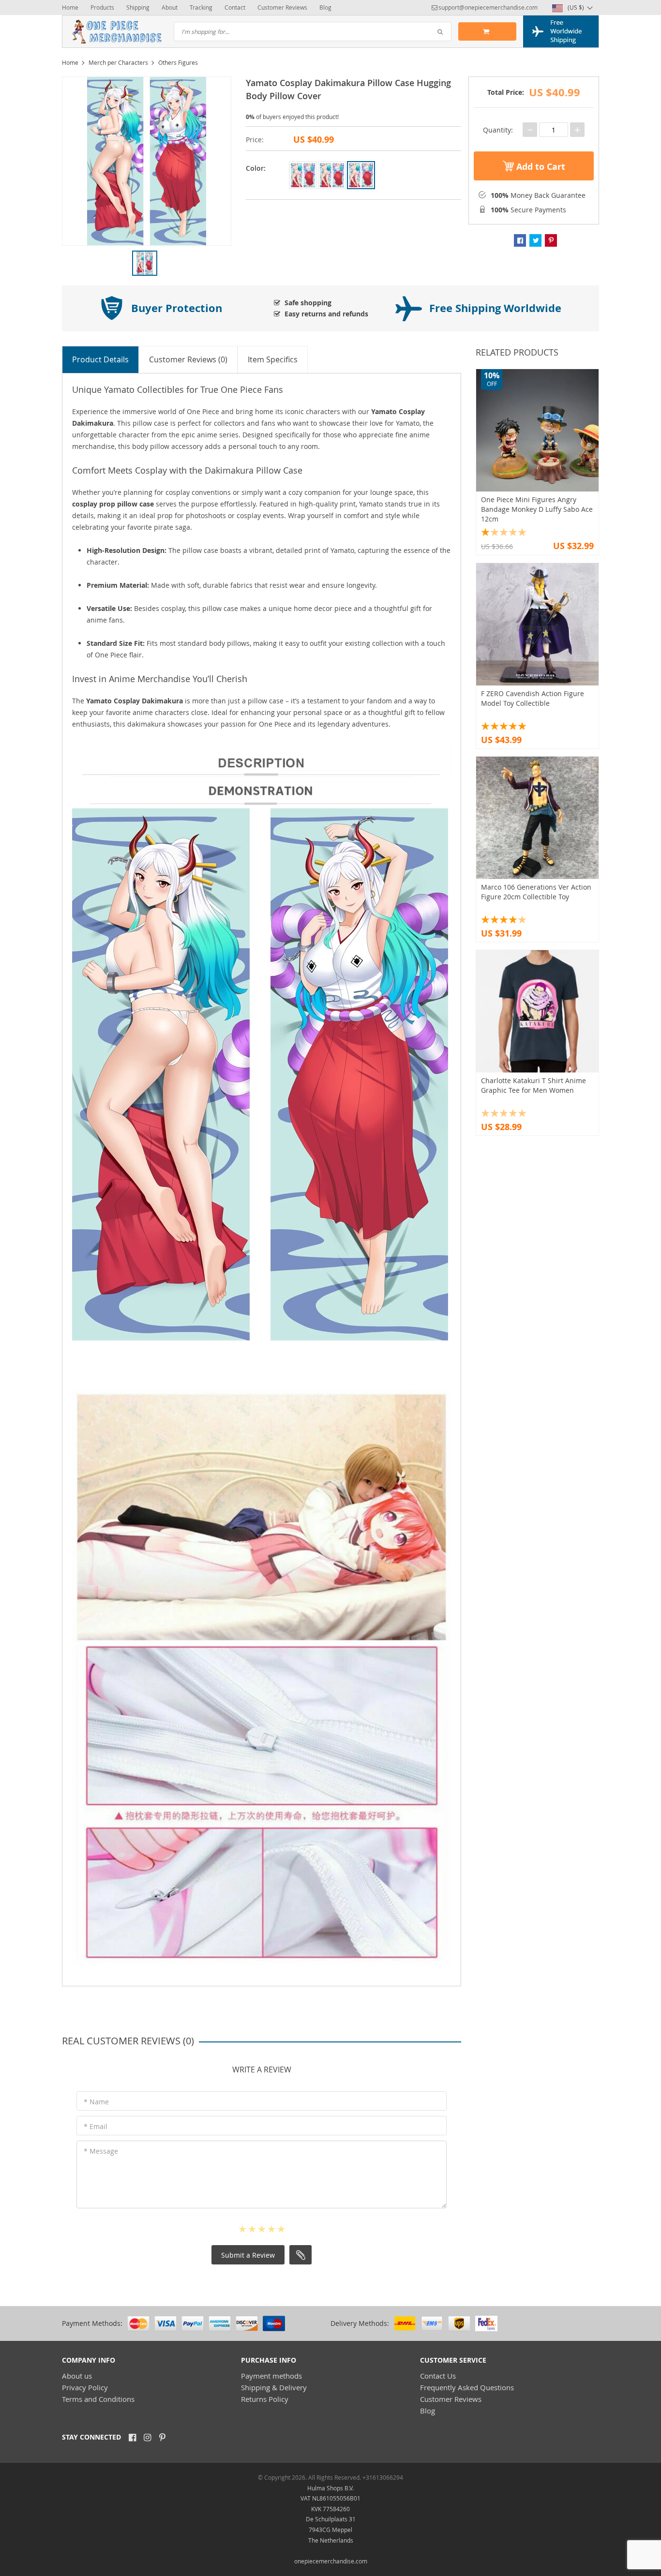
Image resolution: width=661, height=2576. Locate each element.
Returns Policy (265, 2399)
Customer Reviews (282, 7)
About (170, 7)
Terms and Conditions (98, 2399)
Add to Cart (540, 167)
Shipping (138, 7)
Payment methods (271, 2376)
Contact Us (438, 2376)
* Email (96, 2126)
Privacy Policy (85, 2387)
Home (70, 7)
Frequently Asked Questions (467, 2387)
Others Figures (178, 62)
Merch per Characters (118, 62)
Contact (235, 7)
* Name (96, 2102)
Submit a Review (248, 2255)
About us (77, 2376)
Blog (325, 7)
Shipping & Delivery (274, 2387)
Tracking (201, 7)
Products (102, 7)
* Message (101, 2151)
